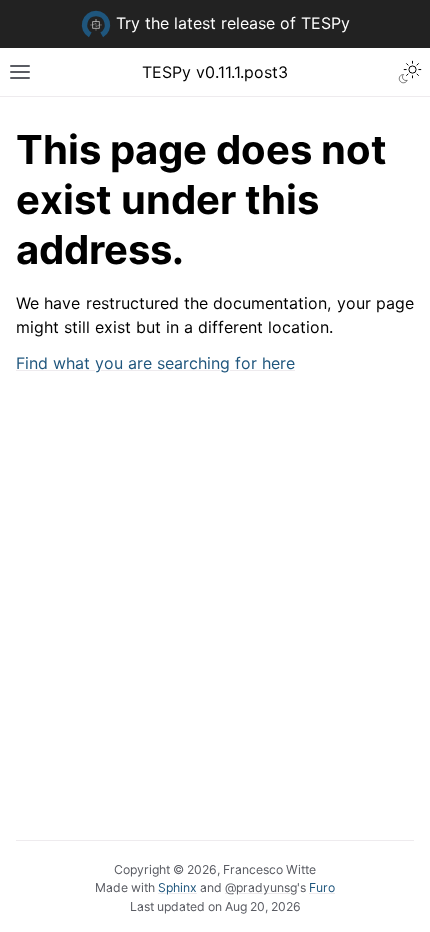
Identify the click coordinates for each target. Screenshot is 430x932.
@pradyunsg (261, 887)
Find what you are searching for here (155, 363)
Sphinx (177, 887)
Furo (322, 887)
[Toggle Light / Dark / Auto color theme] (410, 72)
